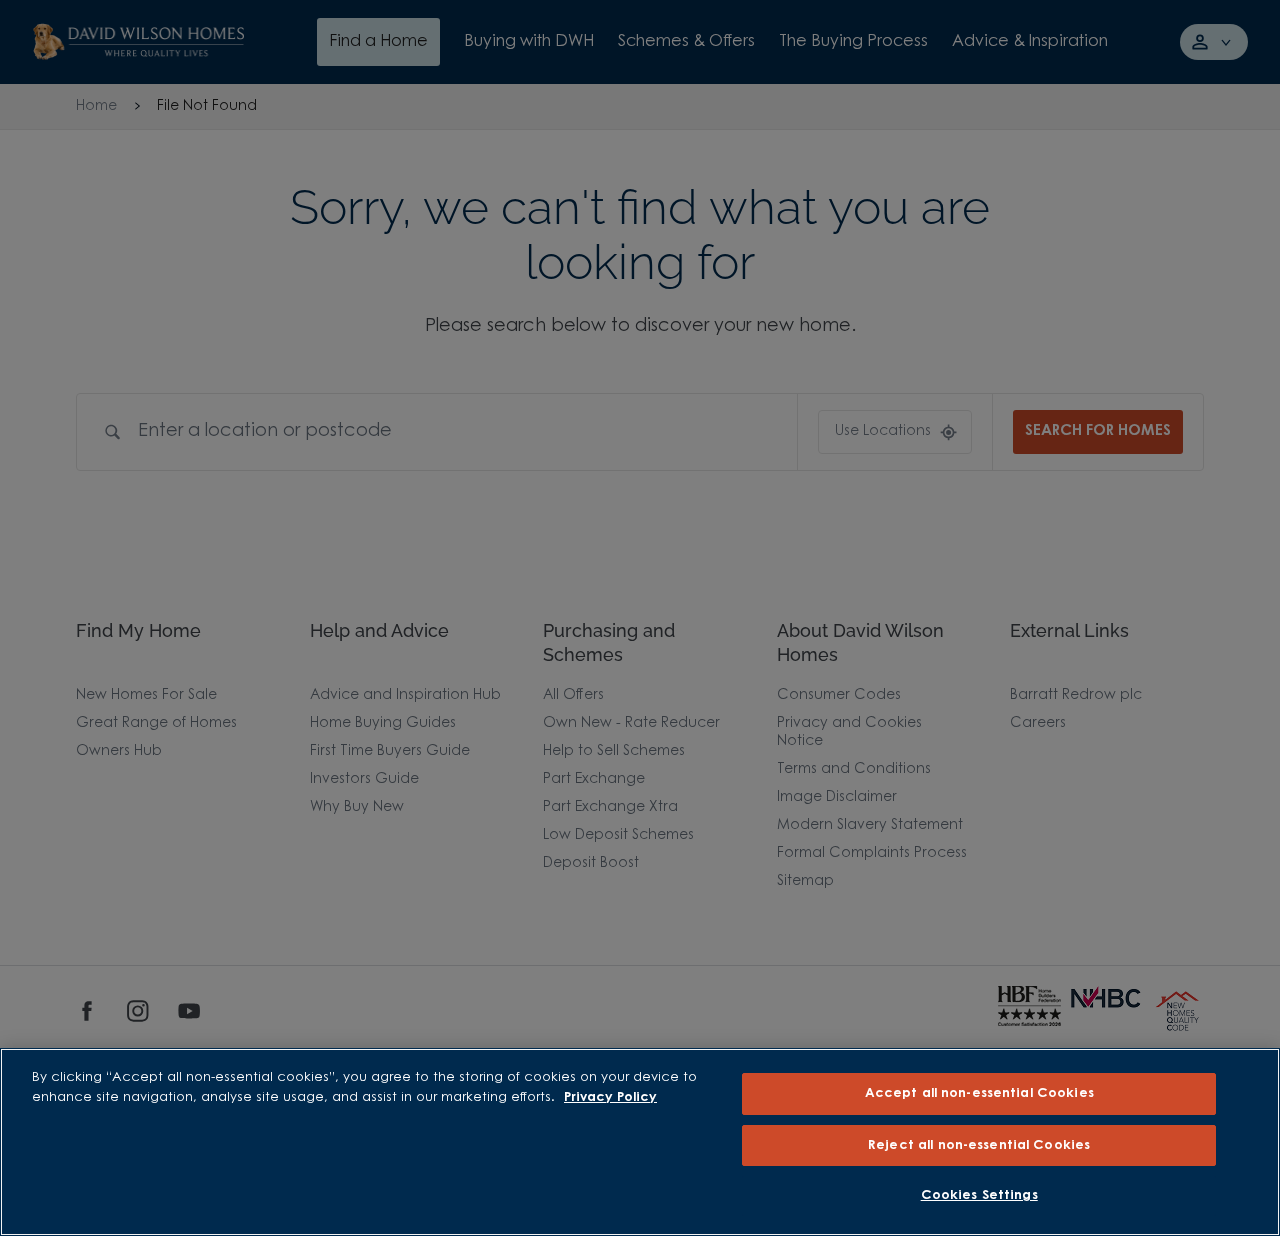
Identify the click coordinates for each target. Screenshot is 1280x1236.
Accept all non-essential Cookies (979, 1093)
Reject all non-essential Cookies (979, 1145)
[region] (640, 1142)
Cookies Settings (979, 1195)
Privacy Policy (610, 1097)
